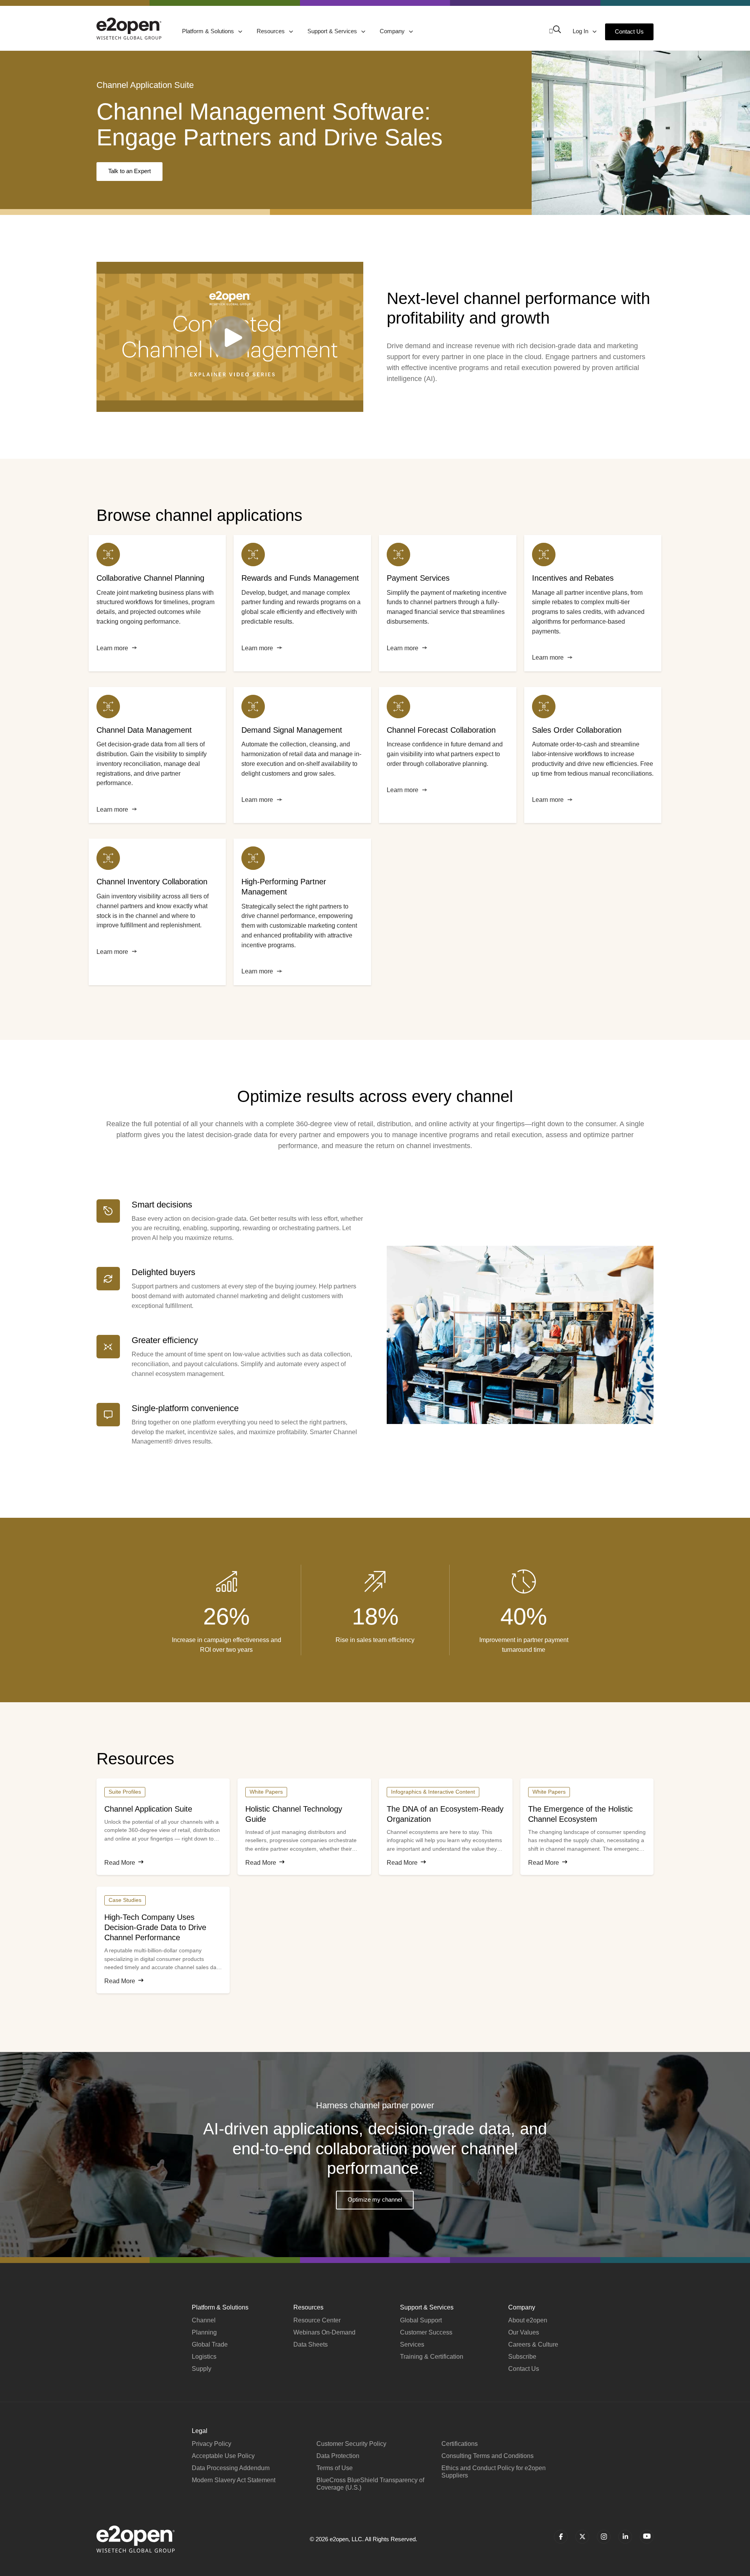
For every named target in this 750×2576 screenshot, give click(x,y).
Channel (204, 2320)
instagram (604, 2537)
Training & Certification (432, 2357)
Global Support (421, 2320)
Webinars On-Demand (324, 2332)
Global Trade (210, 2344)
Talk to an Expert (129, 171)
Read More (120, 1863)
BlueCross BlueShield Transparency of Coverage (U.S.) (370, 2484)
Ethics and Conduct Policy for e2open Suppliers (494, 2472)
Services (412, 2344)
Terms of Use (335, 2468)
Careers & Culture (533, 2344)
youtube (647, 2537)
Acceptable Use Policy (223, 2456)
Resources (271, 31)
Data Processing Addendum (231, 2468)
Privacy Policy (212, 2444)
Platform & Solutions (209, 31)
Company (393, 31)
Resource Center (317, 2320)
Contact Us (629, 31)
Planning (204, 2332)
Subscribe (522, 2357)
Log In (581, 31)
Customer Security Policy (351, 2444)
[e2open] (129, 29)
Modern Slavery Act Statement (234, 2480)
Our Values (524, 2332)
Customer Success (426, 2332)
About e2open (528, 2320)
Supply (202, 2369)
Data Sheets (311, 2344)
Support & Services (333, 31)
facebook (561, 2537)
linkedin (625, 2537)
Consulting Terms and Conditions (487, 2456)
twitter (582, 2537)
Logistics (204, 2357)
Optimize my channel (375, 2199)
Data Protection (338, 2456)
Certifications (460, 2444)
